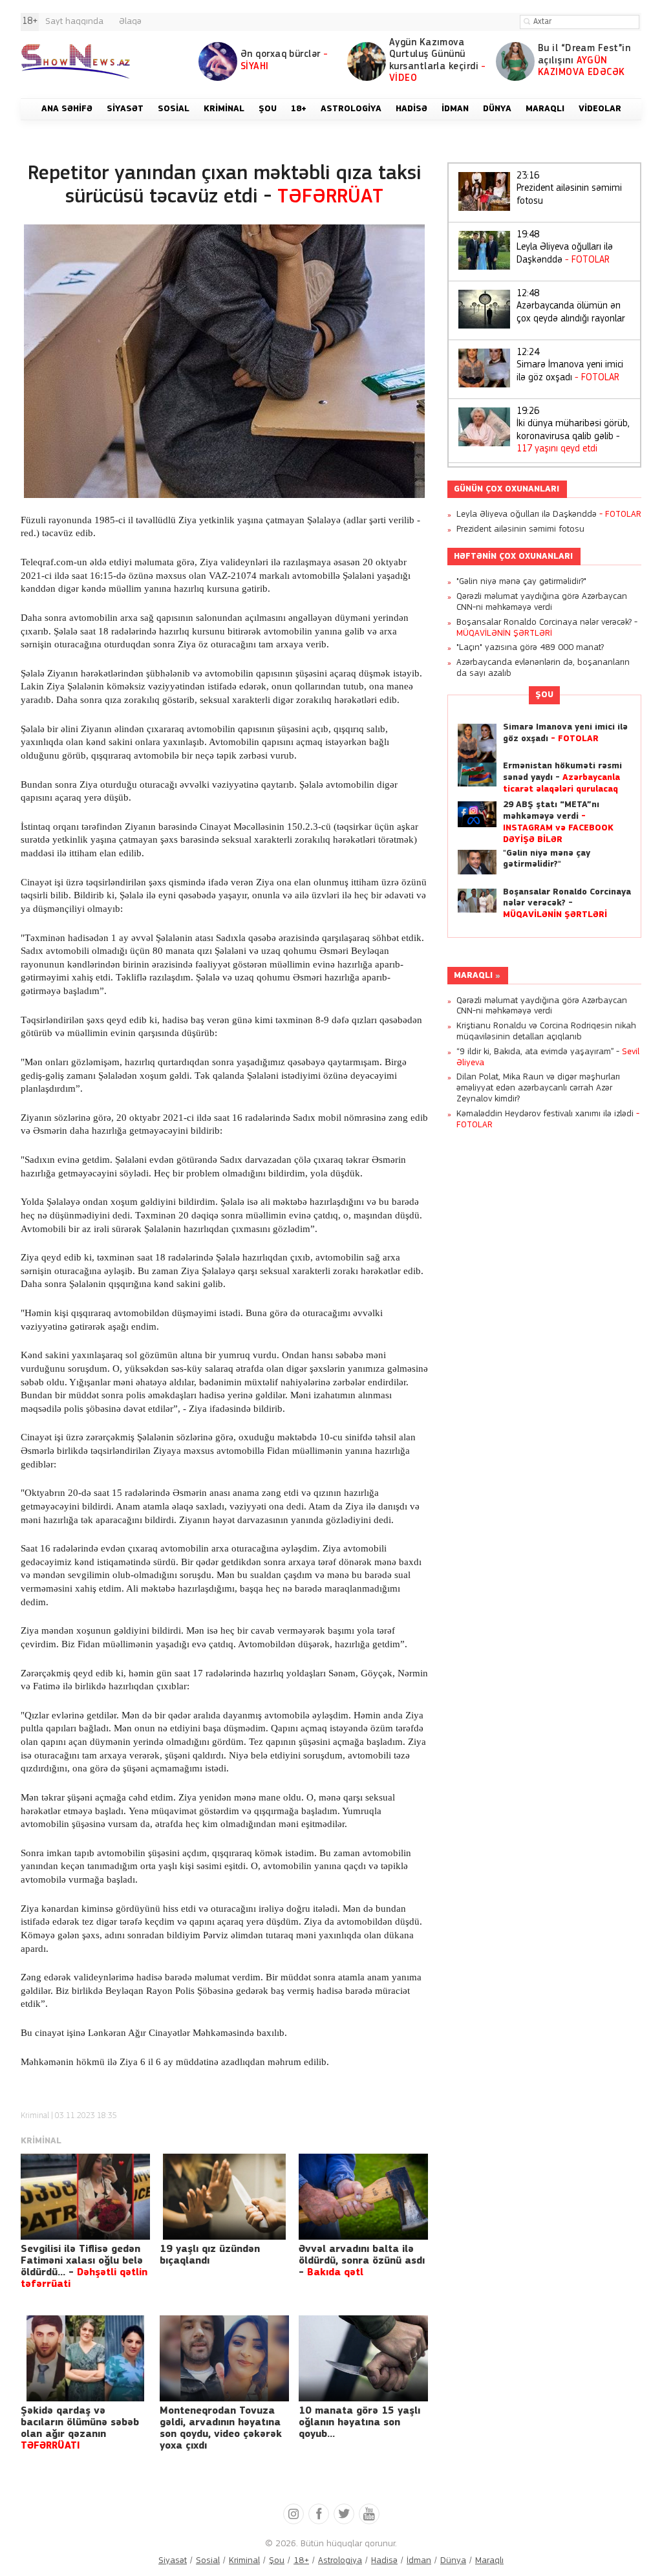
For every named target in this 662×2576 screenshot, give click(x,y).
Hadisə (384, 2561)
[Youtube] (369, 2514)
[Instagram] (294, 2514)
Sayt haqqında (74, 22)
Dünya (453, 2561)
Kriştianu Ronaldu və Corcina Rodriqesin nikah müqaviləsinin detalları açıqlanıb (546, 1032)
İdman (419, 2561)
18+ (301, 2561)
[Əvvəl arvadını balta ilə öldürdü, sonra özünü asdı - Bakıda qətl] (363, 2197)
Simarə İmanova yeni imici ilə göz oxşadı (570, 365)
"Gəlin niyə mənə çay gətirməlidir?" (521, 582)
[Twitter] (344, 2514)
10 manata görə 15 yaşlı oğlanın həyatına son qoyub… (359, 2423)
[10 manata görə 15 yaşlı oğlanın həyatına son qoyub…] (363, 2358)
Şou (544, 695)
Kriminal (35, 2116)
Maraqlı (473, 976)
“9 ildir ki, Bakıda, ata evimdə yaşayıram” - (548, 1057)
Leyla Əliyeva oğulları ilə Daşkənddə (565, 248)
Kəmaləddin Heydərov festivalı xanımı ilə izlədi (548, 1120)
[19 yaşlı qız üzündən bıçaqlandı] (224, 2197)
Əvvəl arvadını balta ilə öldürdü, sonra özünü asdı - (362, 2261)
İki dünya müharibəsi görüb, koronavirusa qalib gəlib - (573, 431)
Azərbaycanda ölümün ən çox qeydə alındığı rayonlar (571, 307)
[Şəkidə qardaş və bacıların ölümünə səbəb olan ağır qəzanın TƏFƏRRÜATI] (85, 2358)
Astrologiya (340, 2561)
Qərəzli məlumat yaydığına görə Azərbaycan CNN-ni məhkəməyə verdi (542, 602)
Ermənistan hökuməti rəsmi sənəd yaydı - (562, 778)
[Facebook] (319, 2514)
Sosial (208, 2561)
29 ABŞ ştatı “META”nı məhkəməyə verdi (558, 822)
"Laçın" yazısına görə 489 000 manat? (530, 648)
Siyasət (173, 2561)
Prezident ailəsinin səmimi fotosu (569, 189)
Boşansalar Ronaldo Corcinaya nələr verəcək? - (547, 628)
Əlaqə (130, 22)
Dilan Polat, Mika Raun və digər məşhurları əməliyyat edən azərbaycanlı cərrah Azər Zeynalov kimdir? (538, 1088)
